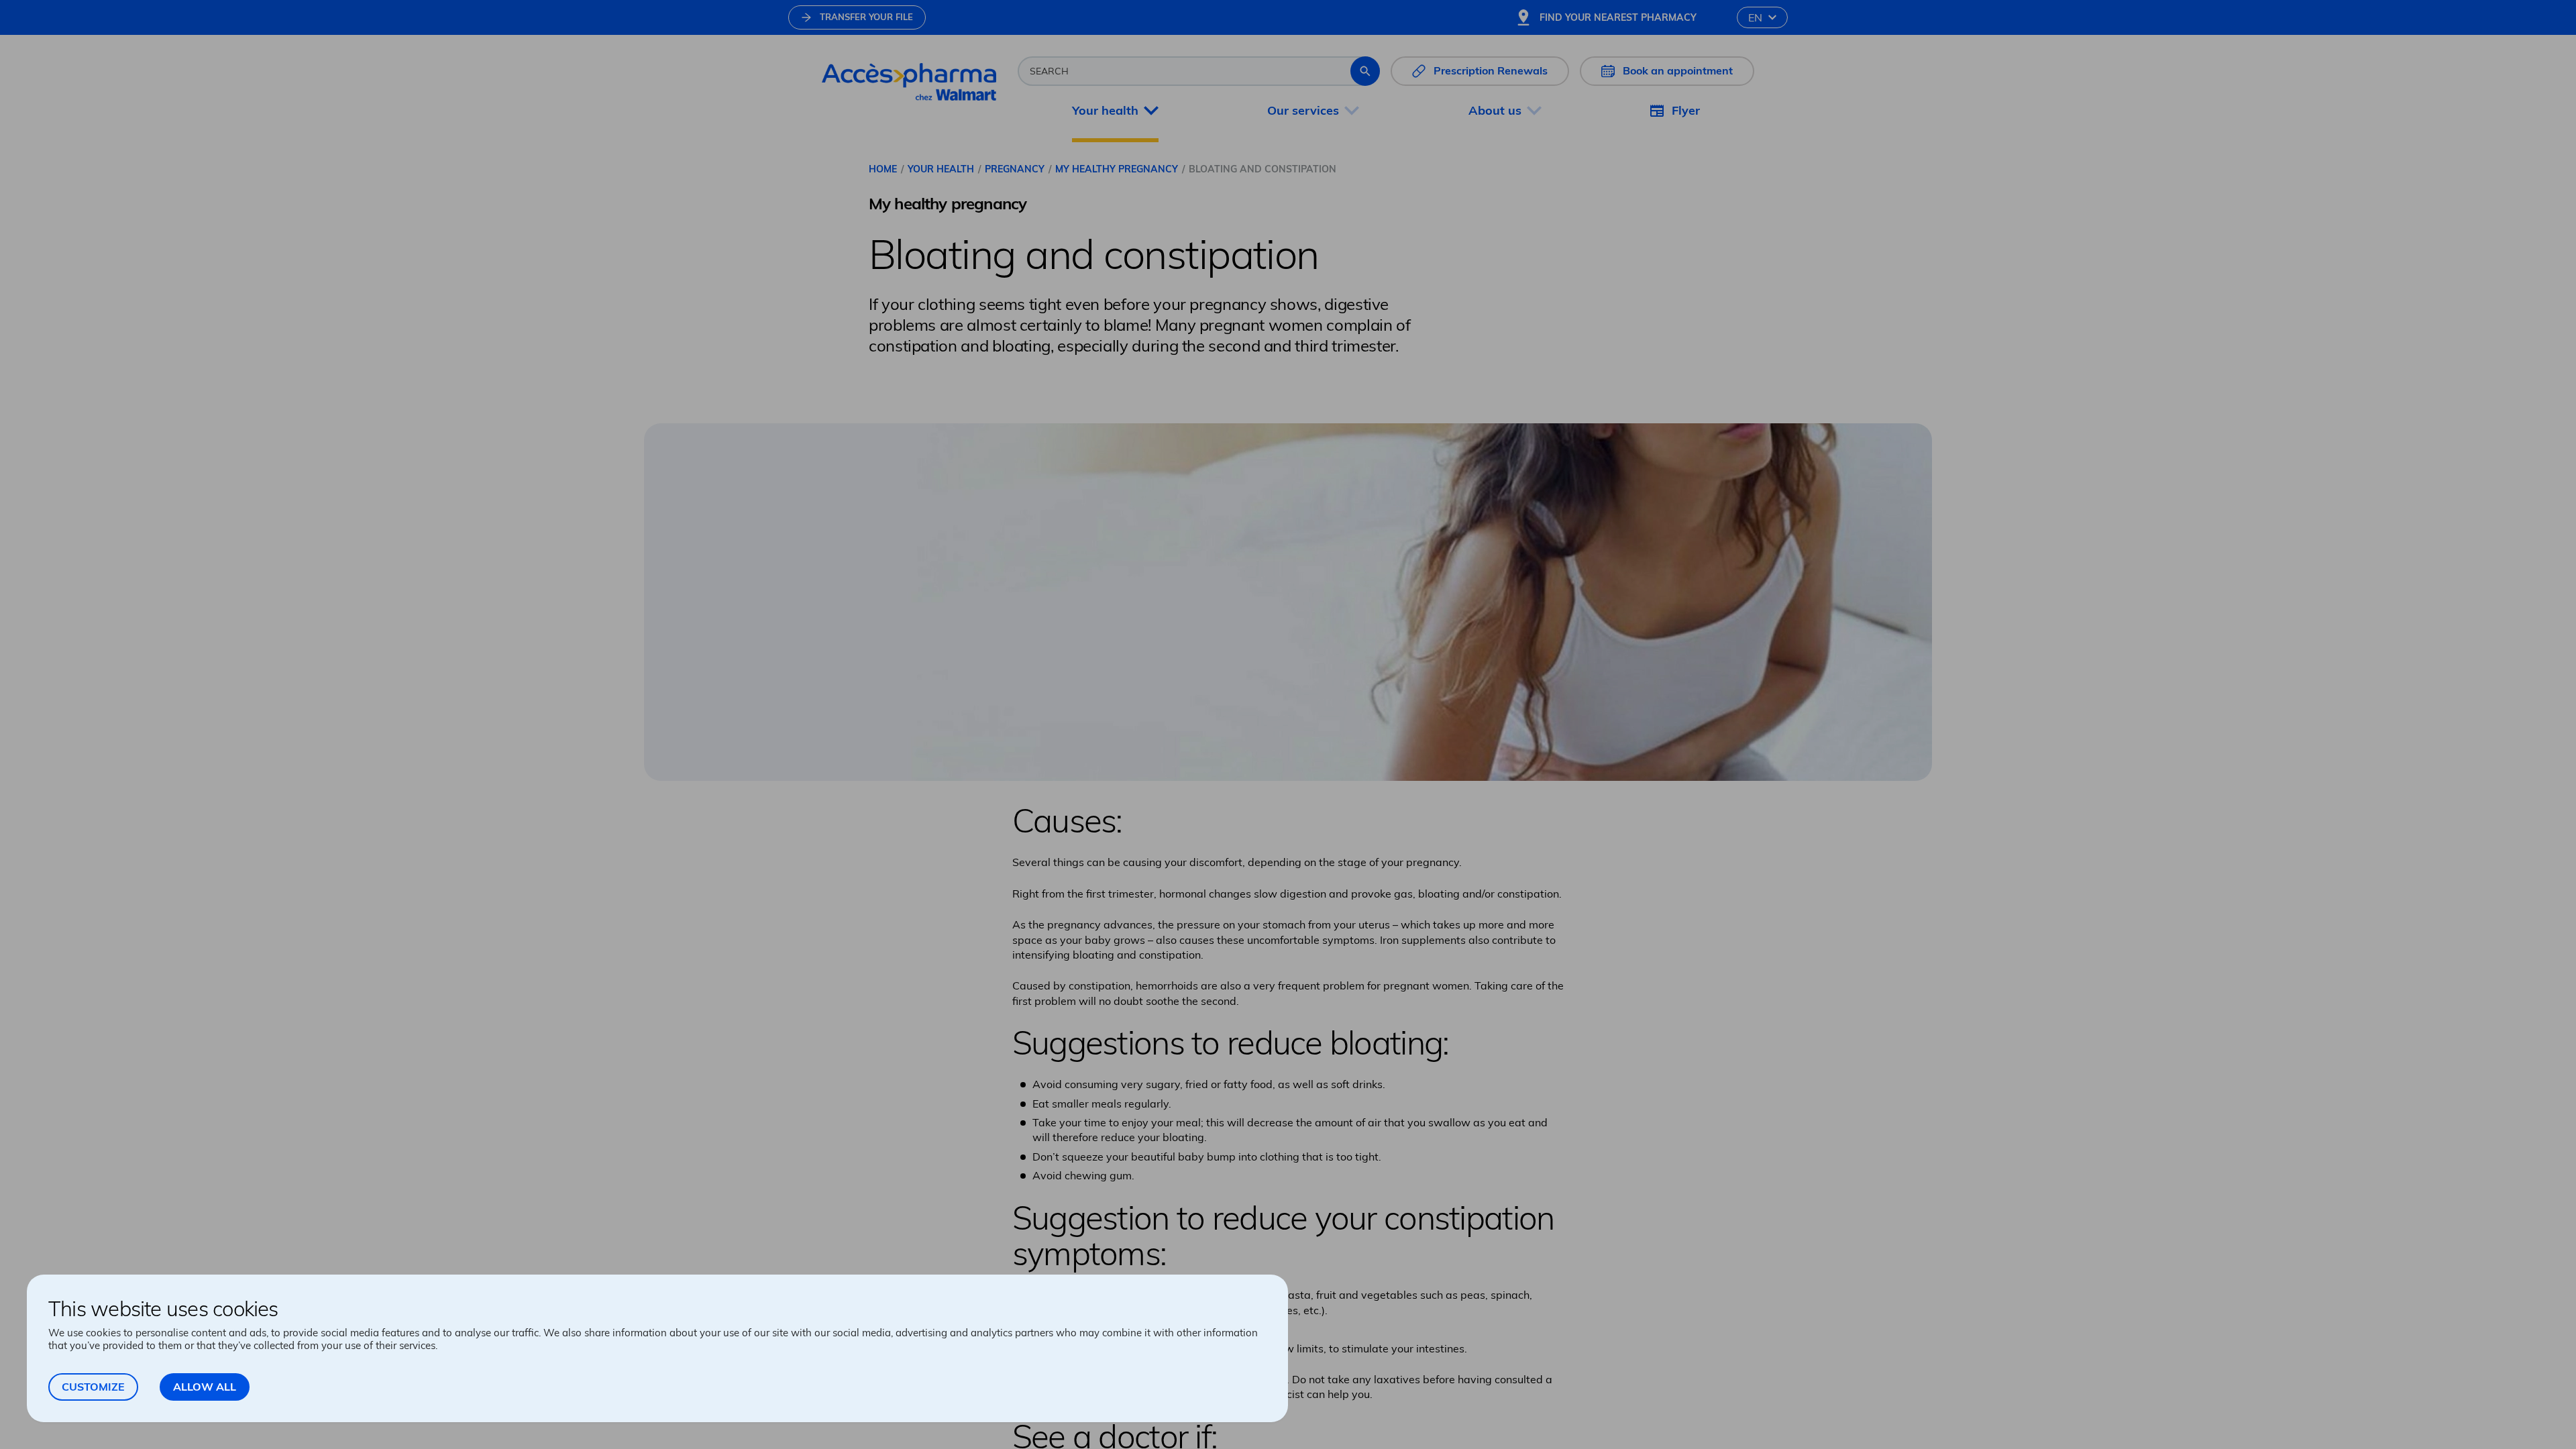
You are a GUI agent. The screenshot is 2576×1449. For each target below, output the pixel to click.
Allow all (205, 1387)
